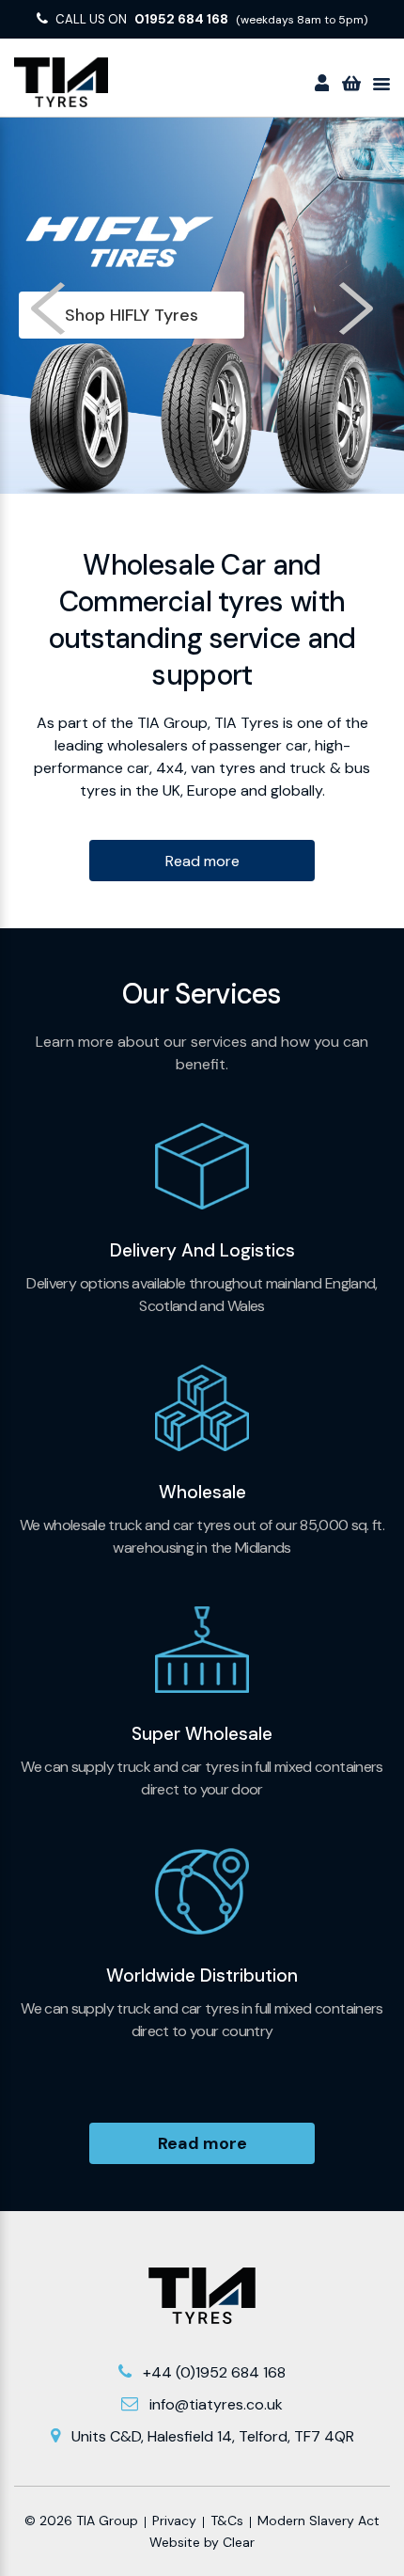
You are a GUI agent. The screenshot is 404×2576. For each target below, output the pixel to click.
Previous (50, 308)
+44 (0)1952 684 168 (214, 2372)
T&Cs (227, 2521)
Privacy (174, 2521)
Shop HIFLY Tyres (132, 315)
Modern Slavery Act (319, 2521)
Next (354, 308)
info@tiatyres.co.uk (216, 2404)
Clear (239, 2542)
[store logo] (61, 82)
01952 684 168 (181, 19)
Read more (202, 861)
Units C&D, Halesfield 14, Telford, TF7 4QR (213, 2436)
